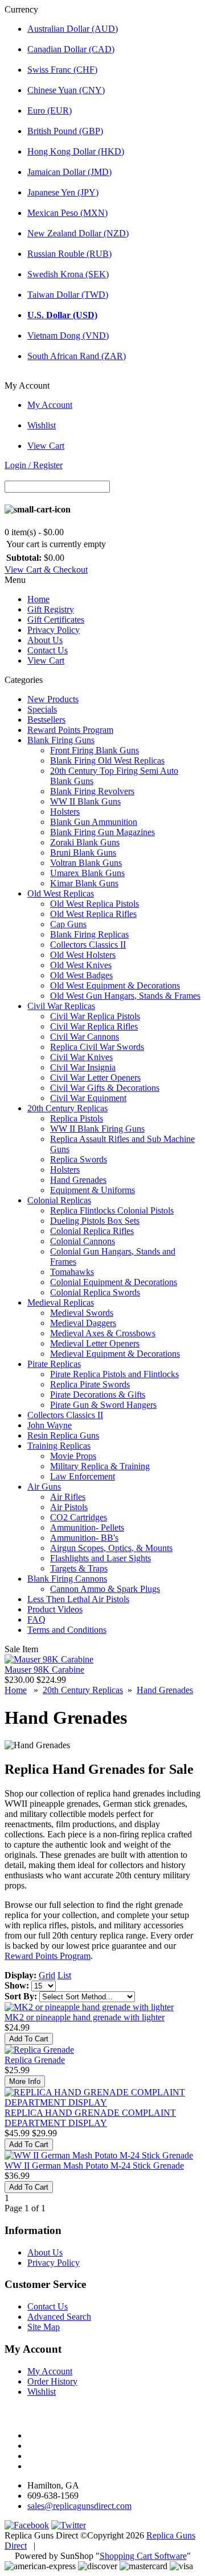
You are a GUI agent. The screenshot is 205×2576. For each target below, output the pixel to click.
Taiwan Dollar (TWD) (68, 295)
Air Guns (44, 1487)
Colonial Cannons (83, 1241)
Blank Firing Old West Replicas (107, 760)
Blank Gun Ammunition (94, 822)
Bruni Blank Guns (83, 853)
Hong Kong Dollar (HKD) (76, 151)
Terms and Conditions (67, 1630)
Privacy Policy (54, 630)
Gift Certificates (56, 620)
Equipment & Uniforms (93, 1190)
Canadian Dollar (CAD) (71, 49)
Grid (47, 1975)
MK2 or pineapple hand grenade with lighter (85, 2017)
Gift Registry (51, 609)
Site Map (44, 2327)
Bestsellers (46, 720)
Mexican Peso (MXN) (67, 213)
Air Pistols (69, 1507)
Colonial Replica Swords (95, 1292)
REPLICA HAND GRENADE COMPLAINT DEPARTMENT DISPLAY (90, 2118)
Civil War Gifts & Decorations (105, 1088)
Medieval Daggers (83, 1323)
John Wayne (50, 1425)
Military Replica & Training (100, 1466)
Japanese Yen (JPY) (63, 192)
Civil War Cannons (85, 1037)
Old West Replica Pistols (95, 904)
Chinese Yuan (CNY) (66, 90)
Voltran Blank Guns (86, 863)
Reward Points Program (70, 730)
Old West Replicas (61, 893)
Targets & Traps (79, 1568)
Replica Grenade (35, 2060)
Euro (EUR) (50, 111)
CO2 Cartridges (79, 1517)
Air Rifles (68, 1497)
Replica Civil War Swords (97, 1047)
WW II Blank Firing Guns (97, 1129)
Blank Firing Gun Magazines (102, 832)
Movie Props (73, 1456)
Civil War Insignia (83, 1067)
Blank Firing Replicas (89, 934)
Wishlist (42, 425)
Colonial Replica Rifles (92, 1231)
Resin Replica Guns (63, 1435)
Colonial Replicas (59, 1200)
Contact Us (48, 650)
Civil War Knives (81, 1057)
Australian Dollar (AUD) (73, 29)
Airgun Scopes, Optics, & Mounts (111, 1548)
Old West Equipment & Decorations (115, 985)
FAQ (36, 1620)
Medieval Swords (82, 1313)
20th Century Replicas (67, 1108)
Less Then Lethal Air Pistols (78, 1599)
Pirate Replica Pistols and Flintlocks (114, 1374)
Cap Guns (68, 924)
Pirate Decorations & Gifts (98, 1395)
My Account (50, 405)
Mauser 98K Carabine (44, 1670)
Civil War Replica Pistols (95, 1016)
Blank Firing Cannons (67, 1579)
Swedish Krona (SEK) (68, 274)
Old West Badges (81, 975)
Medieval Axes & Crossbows (103, 1333)
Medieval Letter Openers (95, 1343)
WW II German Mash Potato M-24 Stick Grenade (94, 2166)
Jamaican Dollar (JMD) (69, 172)
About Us (45, 640)
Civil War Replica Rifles (94, 1026)
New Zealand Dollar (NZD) (78, 233)
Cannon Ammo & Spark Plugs (105, 1589)
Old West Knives (81, 965)
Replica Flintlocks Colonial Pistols (112, 1210)
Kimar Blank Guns (84, 883)
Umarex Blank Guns (87, 873)
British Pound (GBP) (65, 131)
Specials (42, 709)
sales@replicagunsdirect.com (79, 2506)
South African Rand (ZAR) (77, 356)
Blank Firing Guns (61, 740)
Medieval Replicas (61, 1302)
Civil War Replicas (61, 1006)
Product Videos (55, 1609)
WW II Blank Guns (85, 801)
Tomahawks (72, 1272)
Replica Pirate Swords (90, 1384)
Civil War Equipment (88, 1098)
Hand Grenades (78, 1180)
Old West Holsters (83, 955)
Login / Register (34, 465)
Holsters (65, 812)
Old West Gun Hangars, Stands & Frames (125, 996)
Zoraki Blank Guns (85, 842)
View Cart (46, 446)
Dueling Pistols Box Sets (95, 1221)
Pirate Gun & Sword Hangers (103, 1405)
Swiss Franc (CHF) (62, 70)
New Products (53, 699)
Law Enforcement (83, 1476)
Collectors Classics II (88, 945)
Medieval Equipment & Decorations (115, 1354)
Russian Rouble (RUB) (69, 254)
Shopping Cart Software (143, 2556)
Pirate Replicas (54, 1364)
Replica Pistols (77, 1118)
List (64, 1975)
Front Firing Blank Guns (95, 750)
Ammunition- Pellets (87, 1527)
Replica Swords (79, 1159)
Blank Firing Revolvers (92, 791)
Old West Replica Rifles (93, 914)
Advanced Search (59, 2317)
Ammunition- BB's (84, 1538)
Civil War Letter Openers (95, 1077)
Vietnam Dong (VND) (68, 335)
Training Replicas (59, 1446)
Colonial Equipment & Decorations (114, 1282)
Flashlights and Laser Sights (101, 1558)
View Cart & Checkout (46, 570)
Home (38, 599)
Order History (52, 2381)
